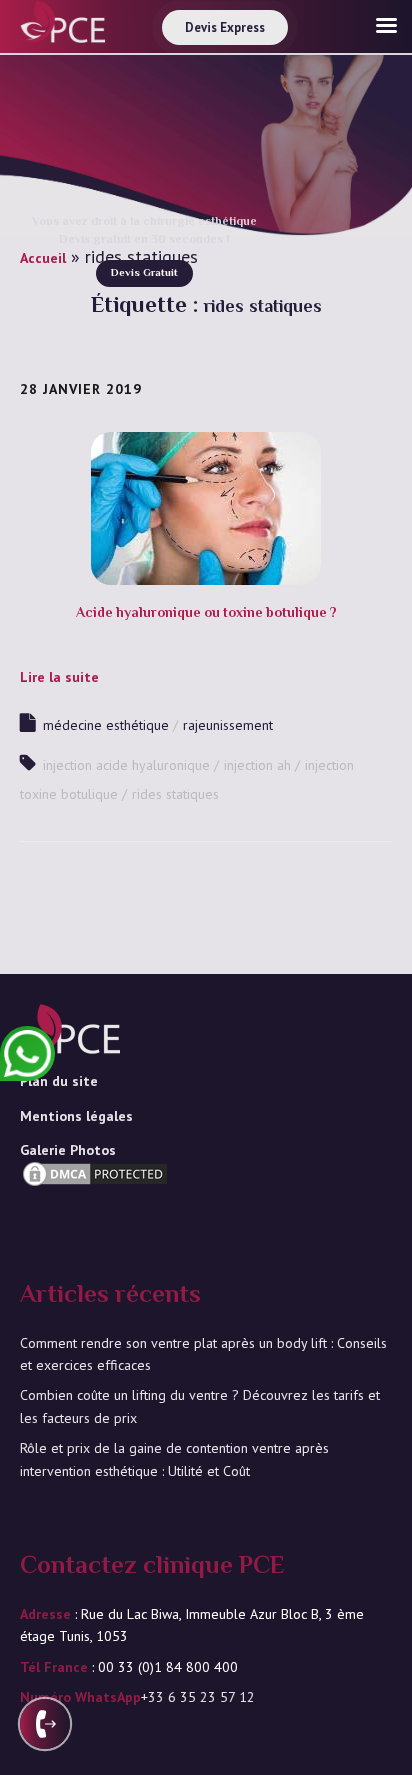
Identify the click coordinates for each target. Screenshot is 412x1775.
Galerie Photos (68, 1150)
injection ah (257, 765)
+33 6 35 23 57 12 (198, 1697)
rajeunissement (228, 725)
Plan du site (59, 1081)
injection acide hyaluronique (126, 765)
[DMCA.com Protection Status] (95, 1204)
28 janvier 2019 (81, 389)
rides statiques (175, 794)
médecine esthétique (106, 725)
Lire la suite (59, 677)
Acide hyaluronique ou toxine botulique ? (206, 614)
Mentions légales (76, 1116)
